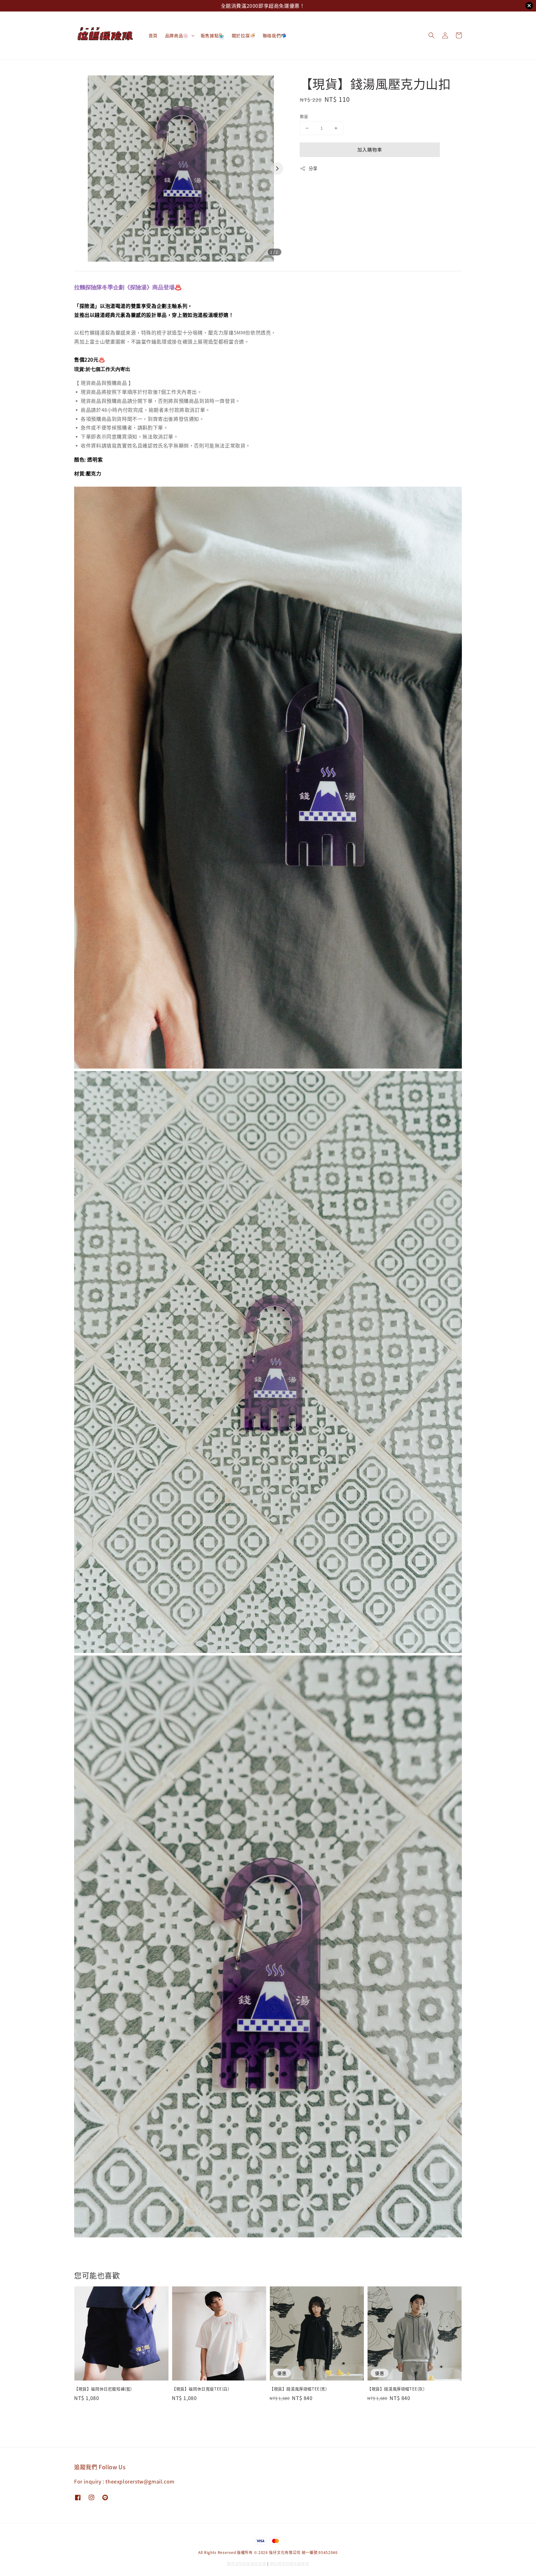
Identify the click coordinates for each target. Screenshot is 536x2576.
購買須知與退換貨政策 (246, 2563)
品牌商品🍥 (177, 35)
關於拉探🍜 (243, 35)
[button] (431, 35)
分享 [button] (313, 168)
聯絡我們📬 (275, 35)
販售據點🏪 (212, 35)
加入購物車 (370, 149)
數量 (304, 116)
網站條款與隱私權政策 (290, 2563)
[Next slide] (277, 169)
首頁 (153, 35)
